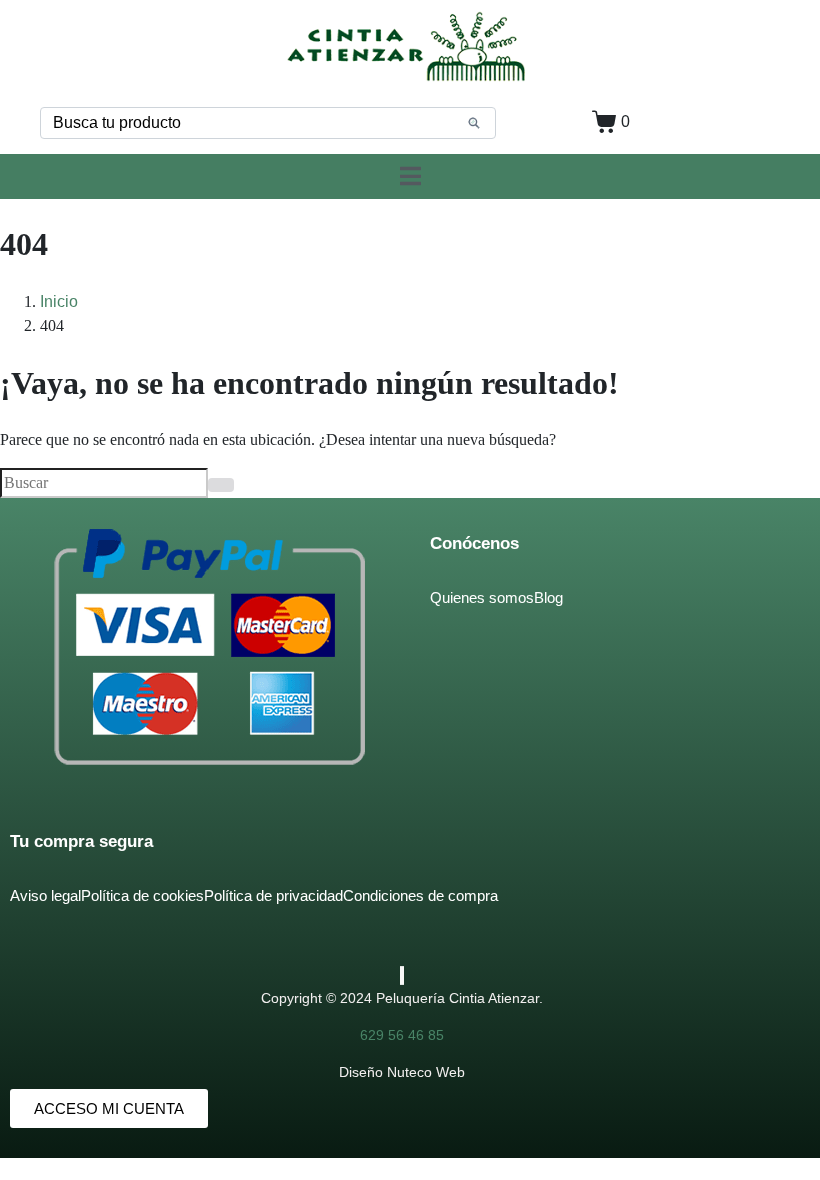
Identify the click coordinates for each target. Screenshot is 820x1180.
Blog (548, 597)
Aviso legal (45, 895)
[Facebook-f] (401, 975)
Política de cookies (142, 895)
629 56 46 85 (402, 1035)
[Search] (474, 123)
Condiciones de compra (420, 895)
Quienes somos (482, 597)
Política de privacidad (273, 895)
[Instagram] (403, 975)
